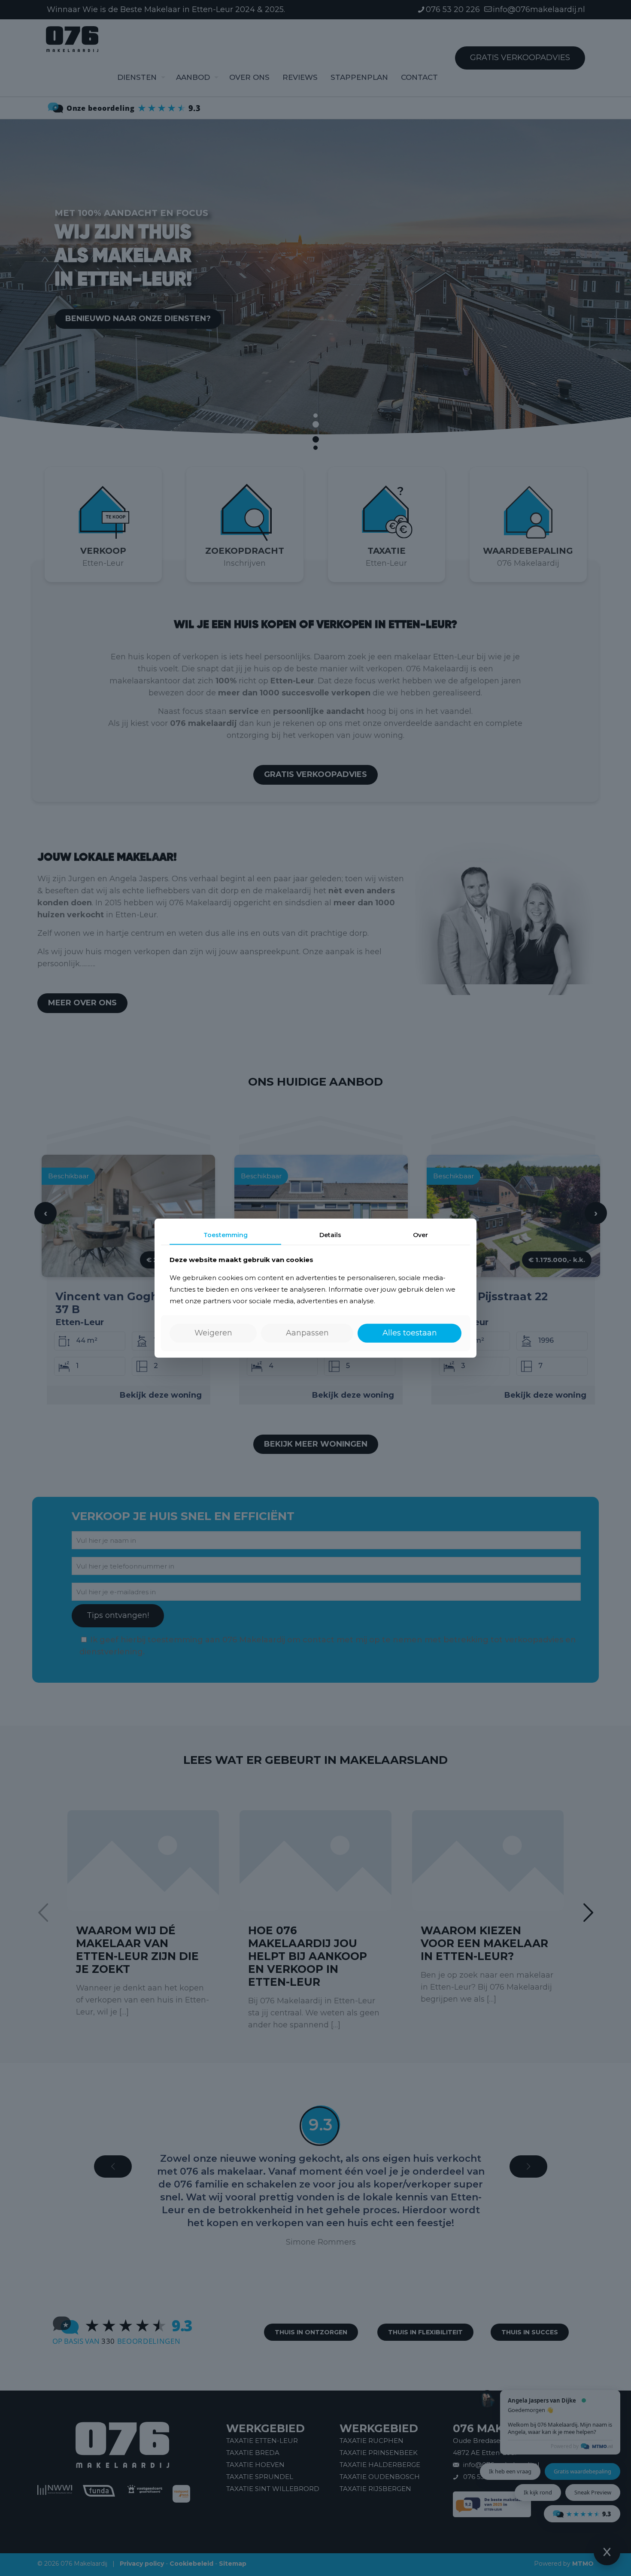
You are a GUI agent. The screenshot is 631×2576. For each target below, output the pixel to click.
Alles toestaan (410, 1333)
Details (330, 1235)
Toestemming (226, 1235)
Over (420, 1235)
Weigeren (213, 1333)
